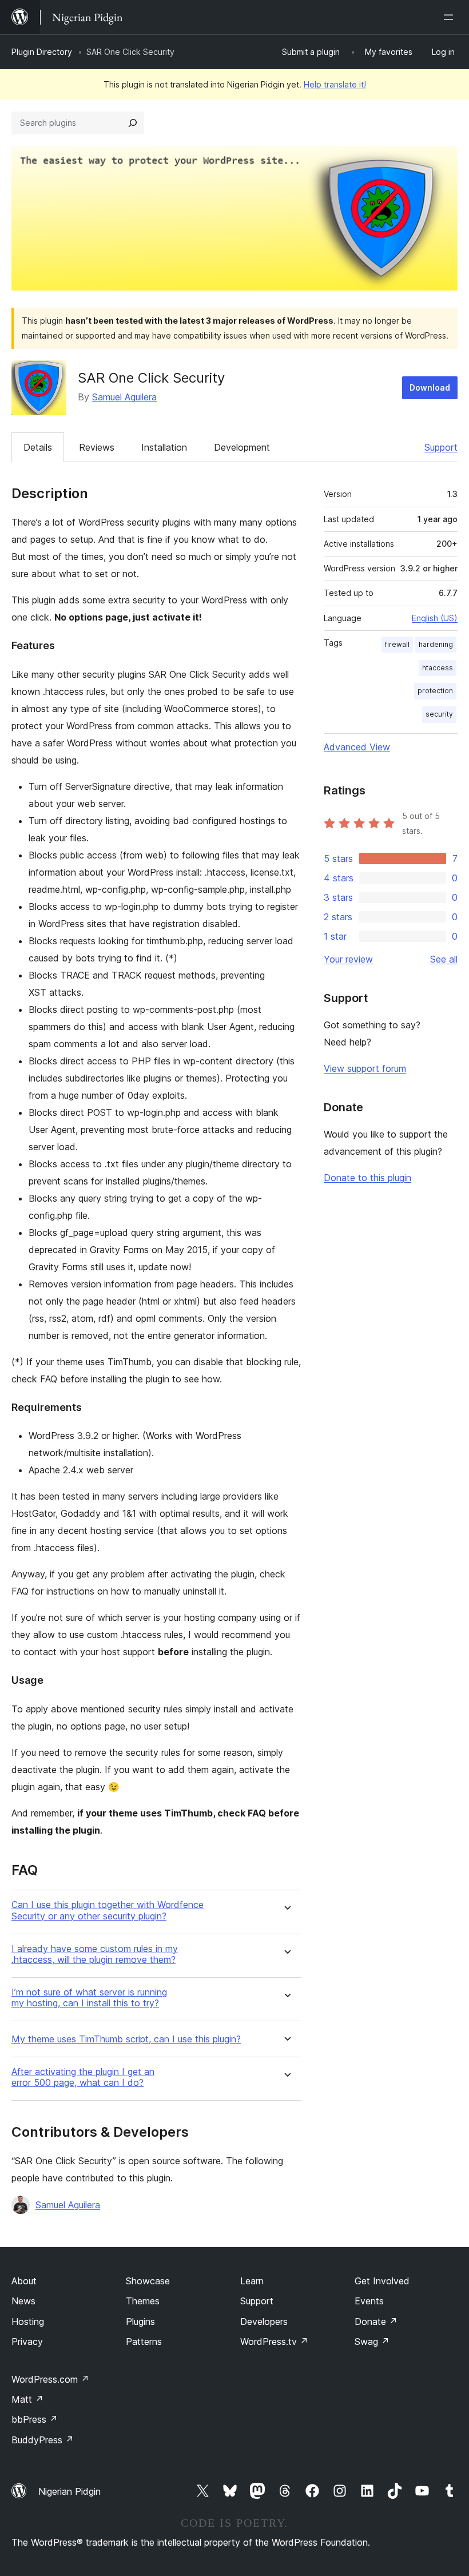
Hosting (28, 2321)
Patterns (144, 2342)
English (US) (435, 618)
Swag (372, 2342)
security (439, 714)
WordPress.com (50, 2379)
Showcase (148, 2281)
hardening (436, 644)
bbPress (35, 2419)
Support (441, 447)
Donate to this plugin (367, 1178)
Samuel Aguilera (124, 397)
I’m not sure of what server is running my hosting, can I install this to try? (89, 1998)
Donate (376, 2321)
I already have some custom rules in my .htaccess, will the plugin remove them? (95, 1954)
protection (435, 691)
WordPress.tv (274, 2342)
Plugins (140, 2321)
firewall (397, 644)
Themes (143, 2301)
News (23, 2301)
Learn (252, 2281)
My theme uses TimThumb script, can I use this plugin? (126, 2039)
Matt (27, 2399)
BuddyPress (43, 2440)
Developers (264, 2321)
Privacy (27, 2342)
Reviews (97, 447)
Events (369, 2301)
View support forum (365, 1068)
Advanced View (357, 747)
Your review (348, 959)
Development (242, 447)
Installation (164, 447)
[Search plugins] (133, 123)
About (24, 2281)
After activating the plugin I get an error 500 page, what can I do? (83, 2077)
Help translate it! (335, 84)
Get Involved (382, 2281)
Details (38, 447)
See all (444, 959)
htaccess (438, 668)
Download (430, 387)
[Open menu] (451, 17)
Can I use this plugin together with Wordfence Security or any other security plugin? (108, 1910)
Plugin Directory (42, 52)
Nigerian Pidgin (69, 2491)
